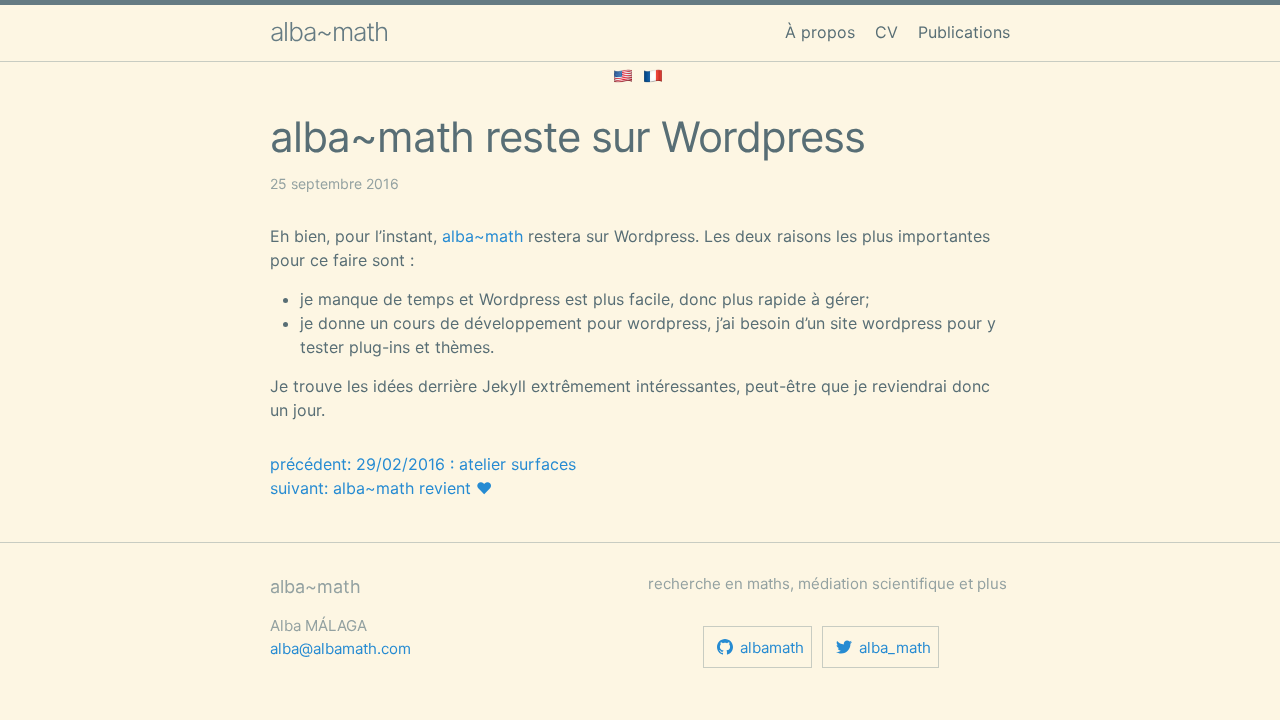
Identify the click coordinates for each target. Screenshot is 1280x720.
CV (886, 32)
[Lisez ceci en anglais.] (623, 74)
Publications (964, 32)
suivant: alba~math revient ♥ (381, 488)
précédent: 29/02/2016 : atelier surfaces (423, 464)
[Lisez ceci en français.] (653, 74)
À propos (820, 32)
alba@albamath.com (340, 648)
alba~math (329, 31)
